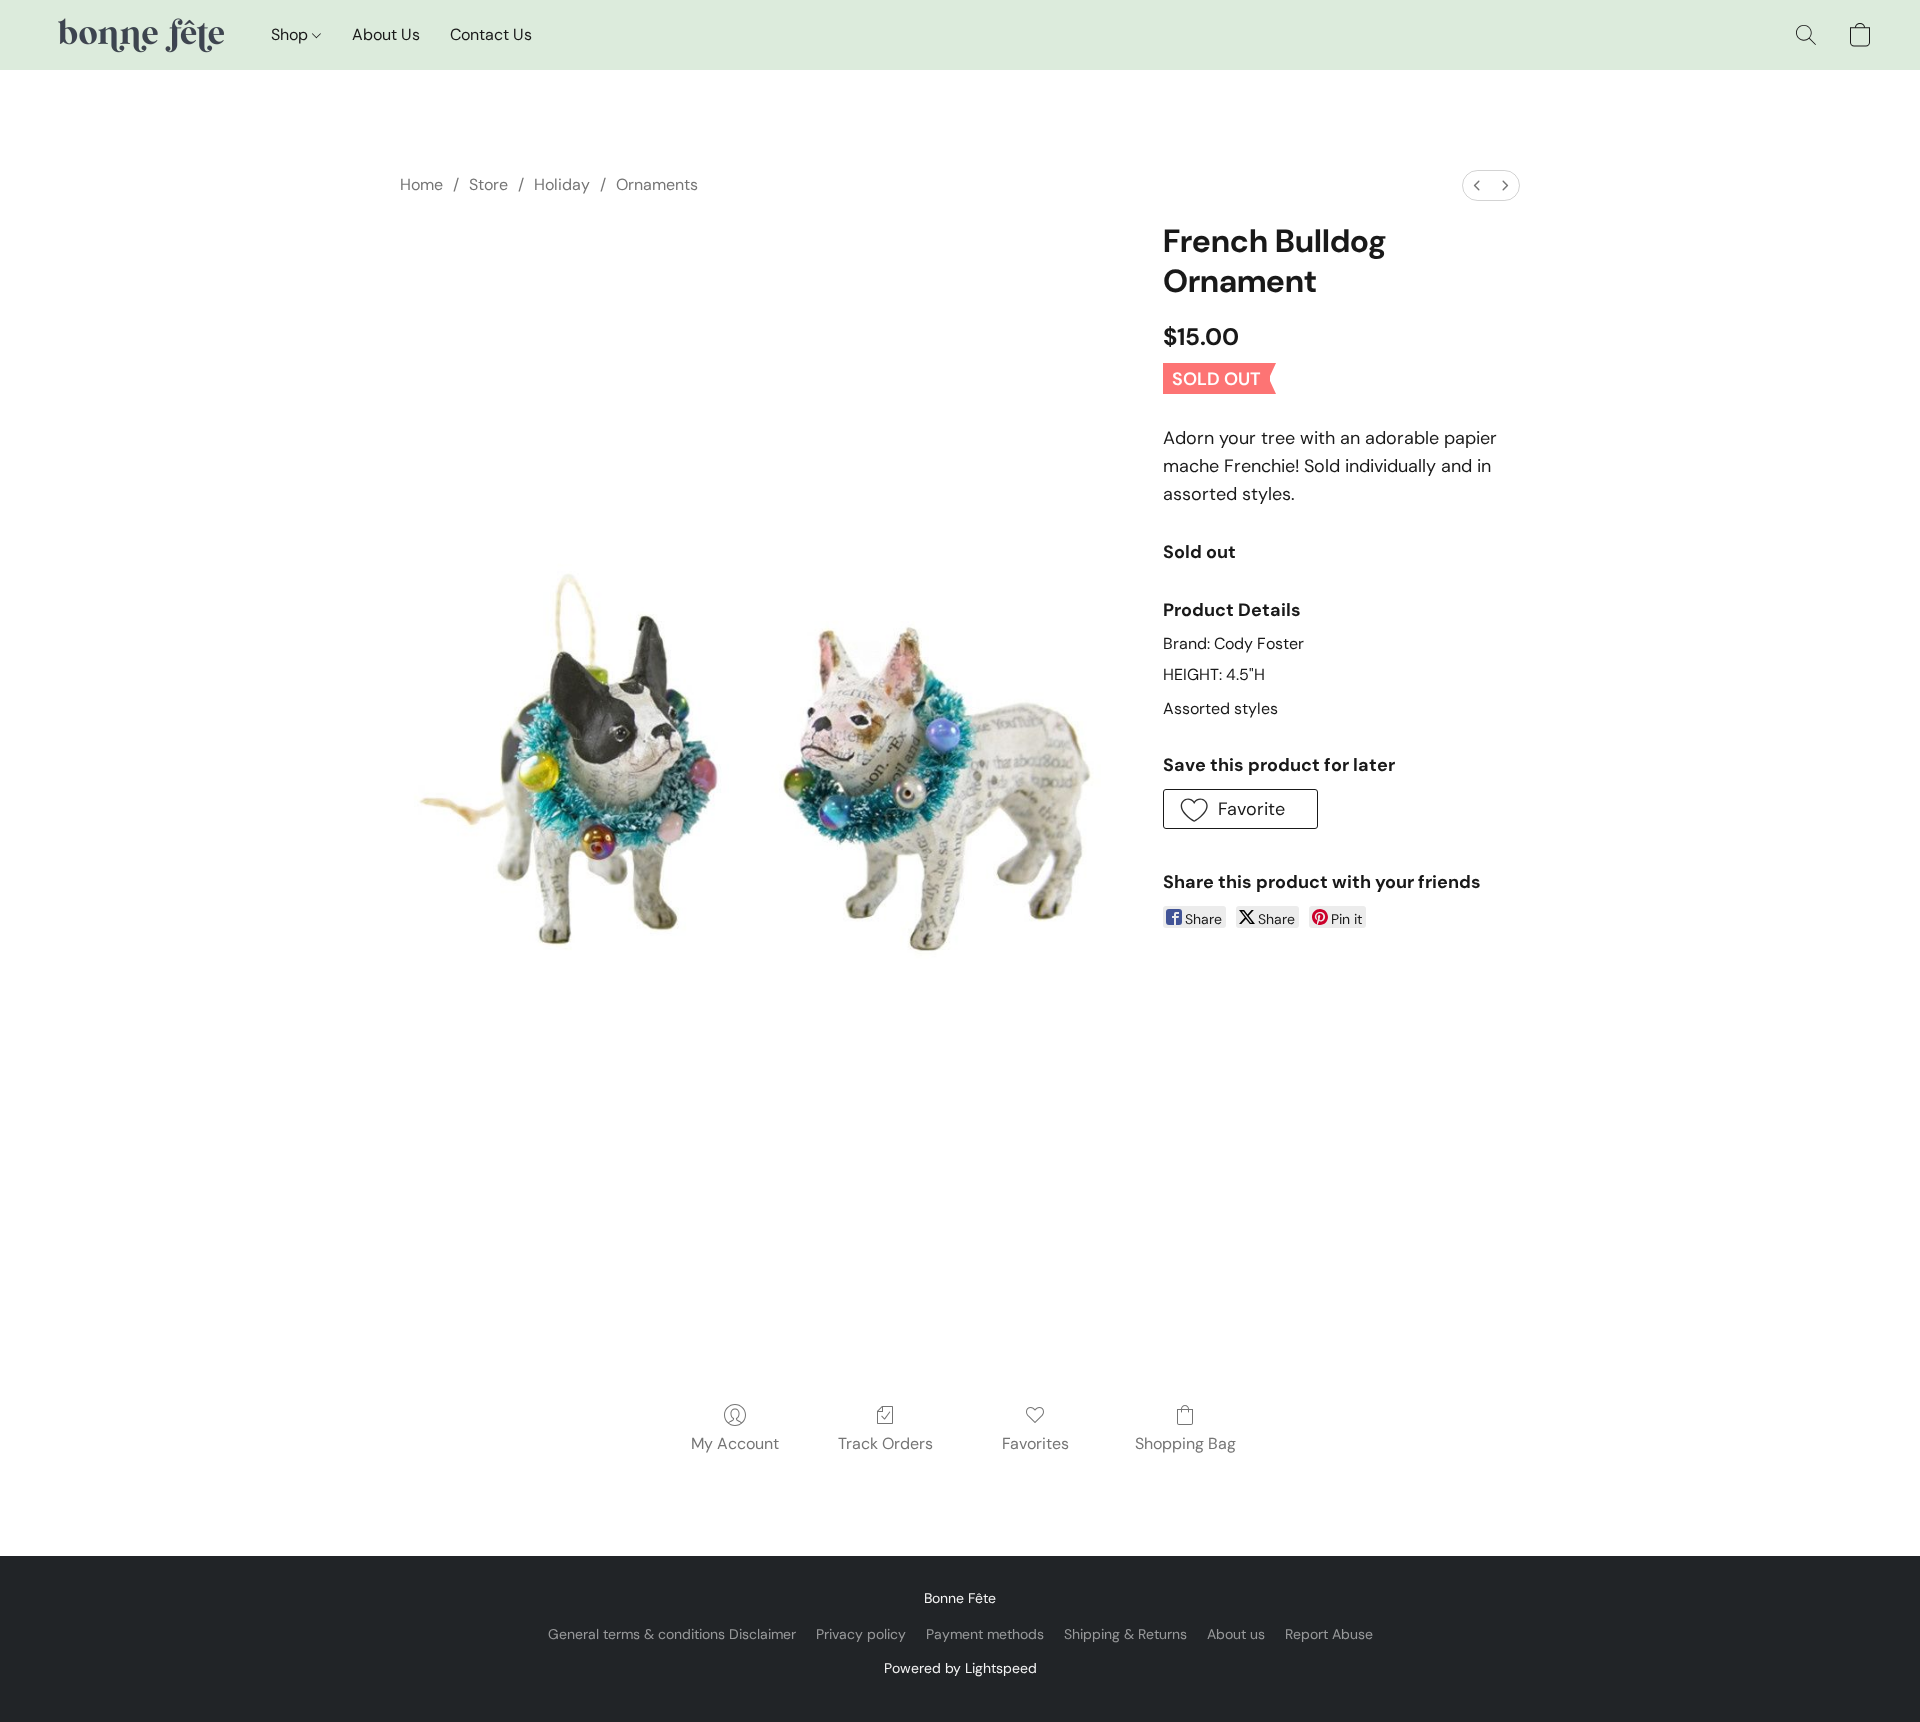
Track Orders (885, 1443)
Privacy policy (861, 1634)
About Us (386, 34)
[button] (139, 35)
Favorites (1035, 1443)
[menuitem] (1477, 185)
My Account (735, 1443)
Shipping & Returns (1125, 1634)
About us (1236, 1634)
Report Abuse (1329, 1634)
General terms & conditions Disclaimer (672, 1634)
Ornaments (657, 184)
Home (421, 184)
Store (488, 184)
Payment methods (985, 1634)
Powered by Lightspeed (960, 1668)
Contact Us (491, 34)
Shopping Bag (1185, 1443)
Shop (291, 34)
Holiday (562, 184)
